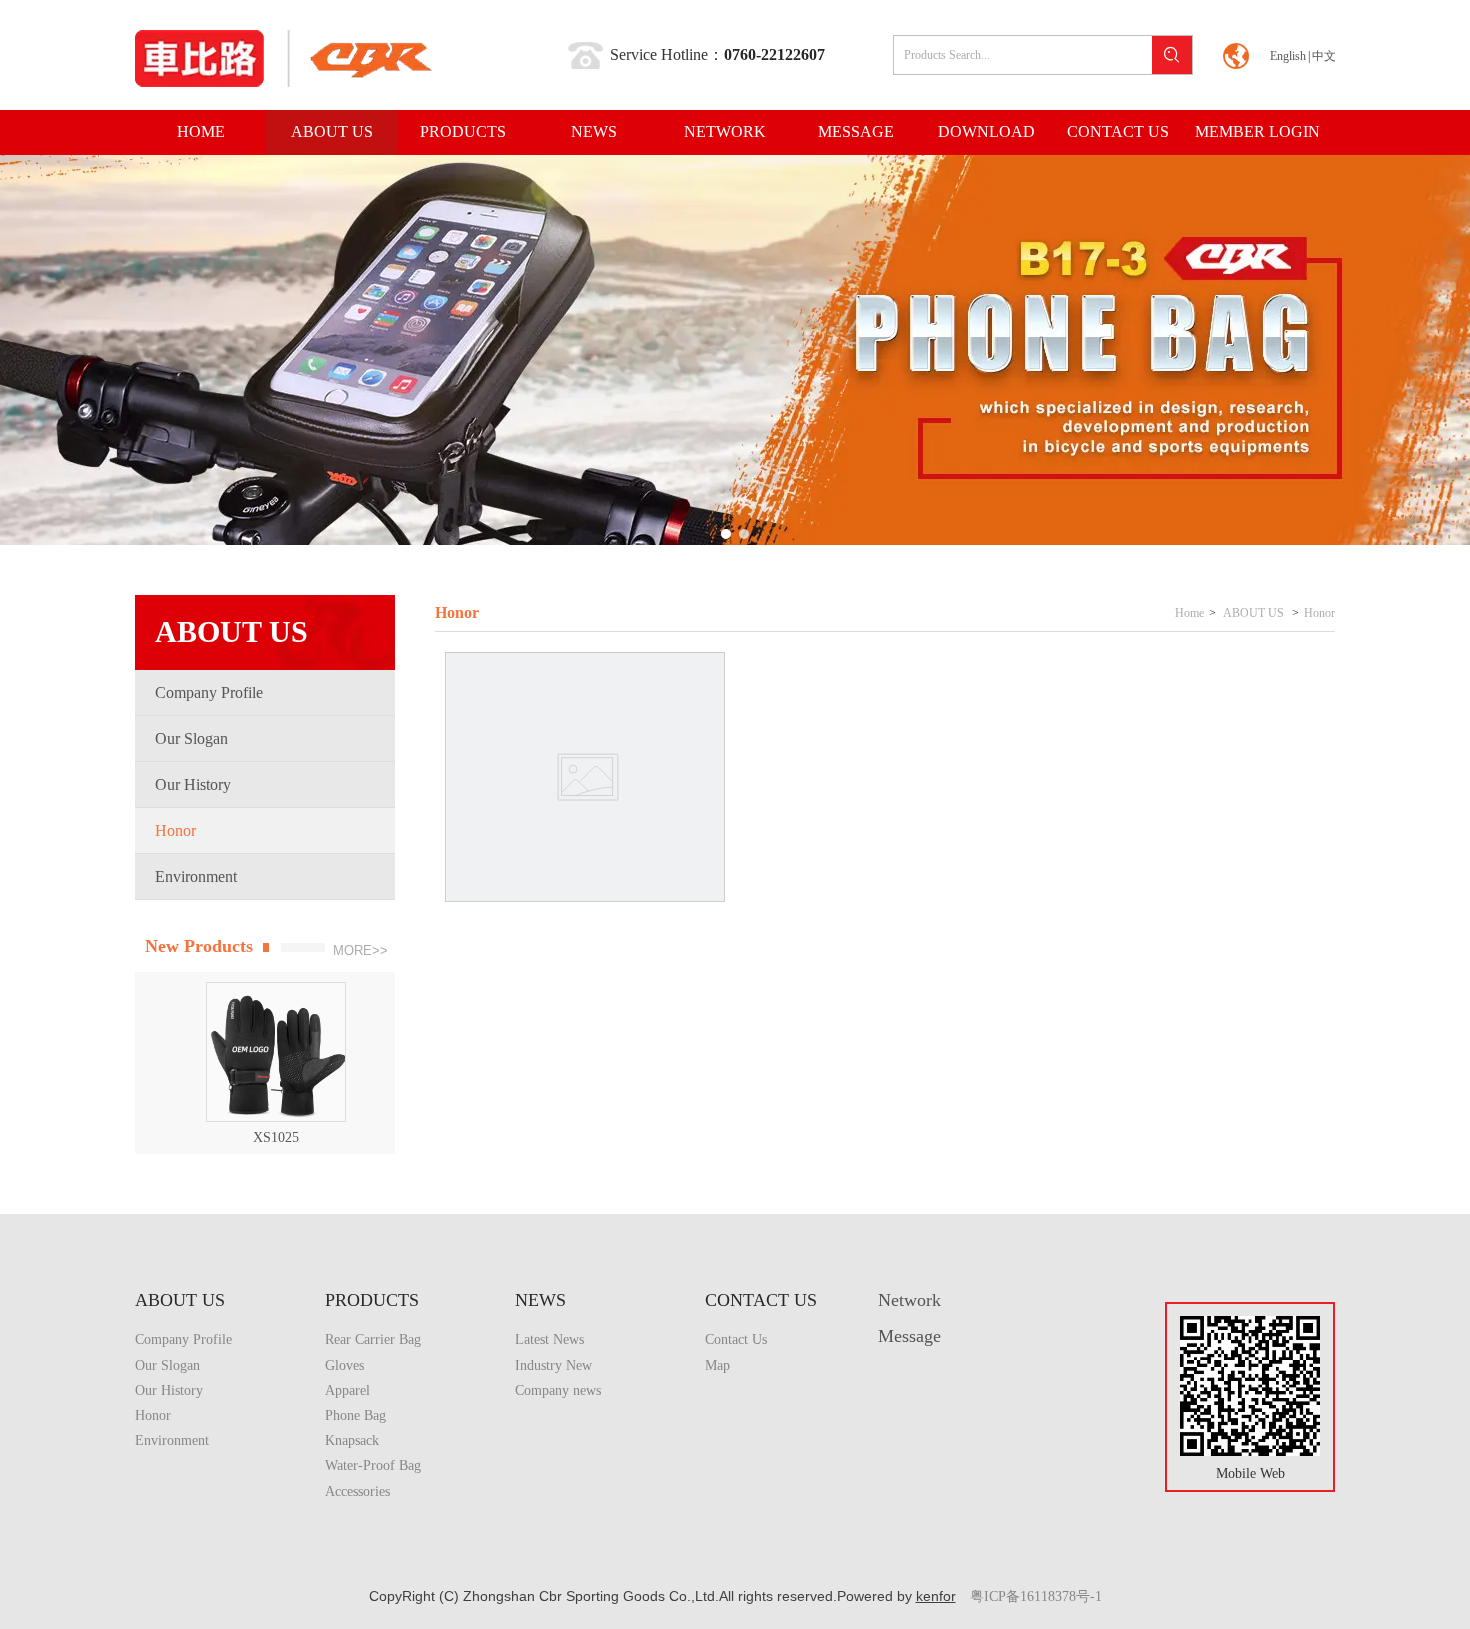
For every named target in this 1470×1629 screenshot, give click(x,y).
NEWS (540, 1300)
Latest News (549, 1339)
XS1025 (261, 1137)
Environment (172, 1440)
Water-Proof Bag (373, 1465)
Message (909, 1336)
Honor (1319, 613)
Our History (169, 1390)
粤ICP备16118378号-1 (1036, 1596)
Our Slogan (167, 1365)
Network (909, 1300)
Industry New (553, 1365)
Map (717, 1365)
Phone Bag (355, 1415)
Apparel (347, 1390)
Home (1189, 613)
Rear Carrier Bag (373, 1339)
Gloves (344, 1365)
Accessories (357, 1491)
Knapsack (352, 1440)
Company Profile (183, 1339)
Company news (558, 1390)
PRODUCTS (372, 1300)
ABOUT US (1253, 613)
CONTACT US (761, 1300)
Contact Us (736, 1339)
